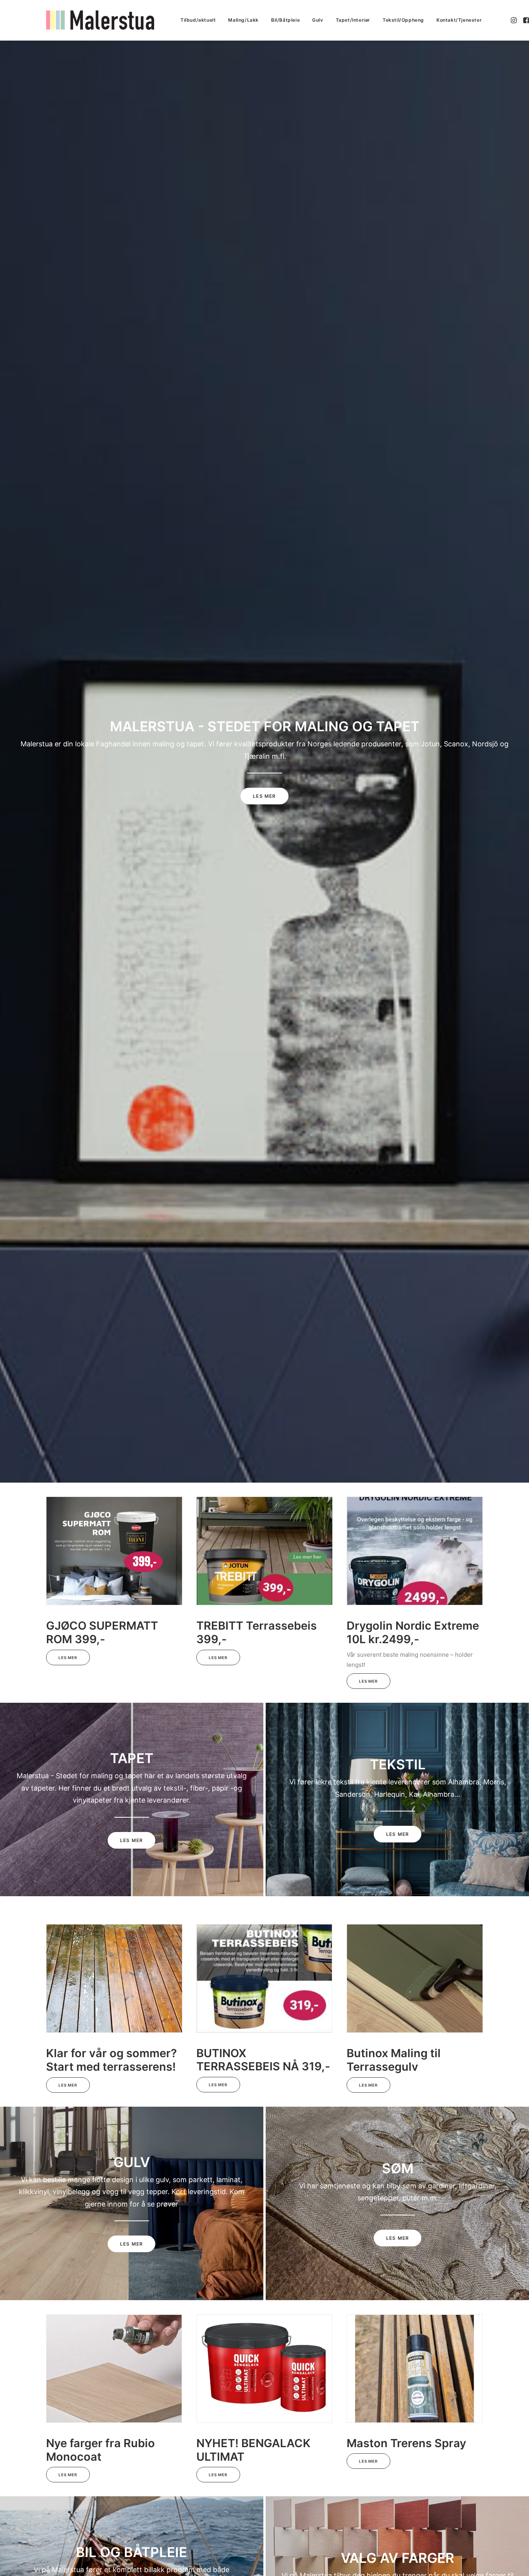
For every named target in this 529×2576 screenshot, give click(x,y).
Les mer (68, 1657)
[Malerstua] (100, 20)
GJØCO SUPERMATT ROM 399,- (102, 1632)
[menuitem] (198, 20)
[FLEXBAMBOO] (258, 2399)
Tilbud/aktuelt (198, 20)
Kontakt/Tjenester (459, 20)
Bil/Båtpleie (285, 20)
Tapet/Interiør (353, 20)
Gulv (318, 20)
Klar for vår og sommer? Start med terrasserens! (112, 2060)
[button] (514, 20)
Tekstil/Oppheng (403, 20)
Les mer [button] (264, 796)
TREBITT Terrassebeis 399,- (257, 1632)
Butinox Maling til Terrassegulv (394, 2060)
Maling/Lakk (243, 20)
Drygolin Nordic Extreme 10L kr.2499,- (413, 1632)
